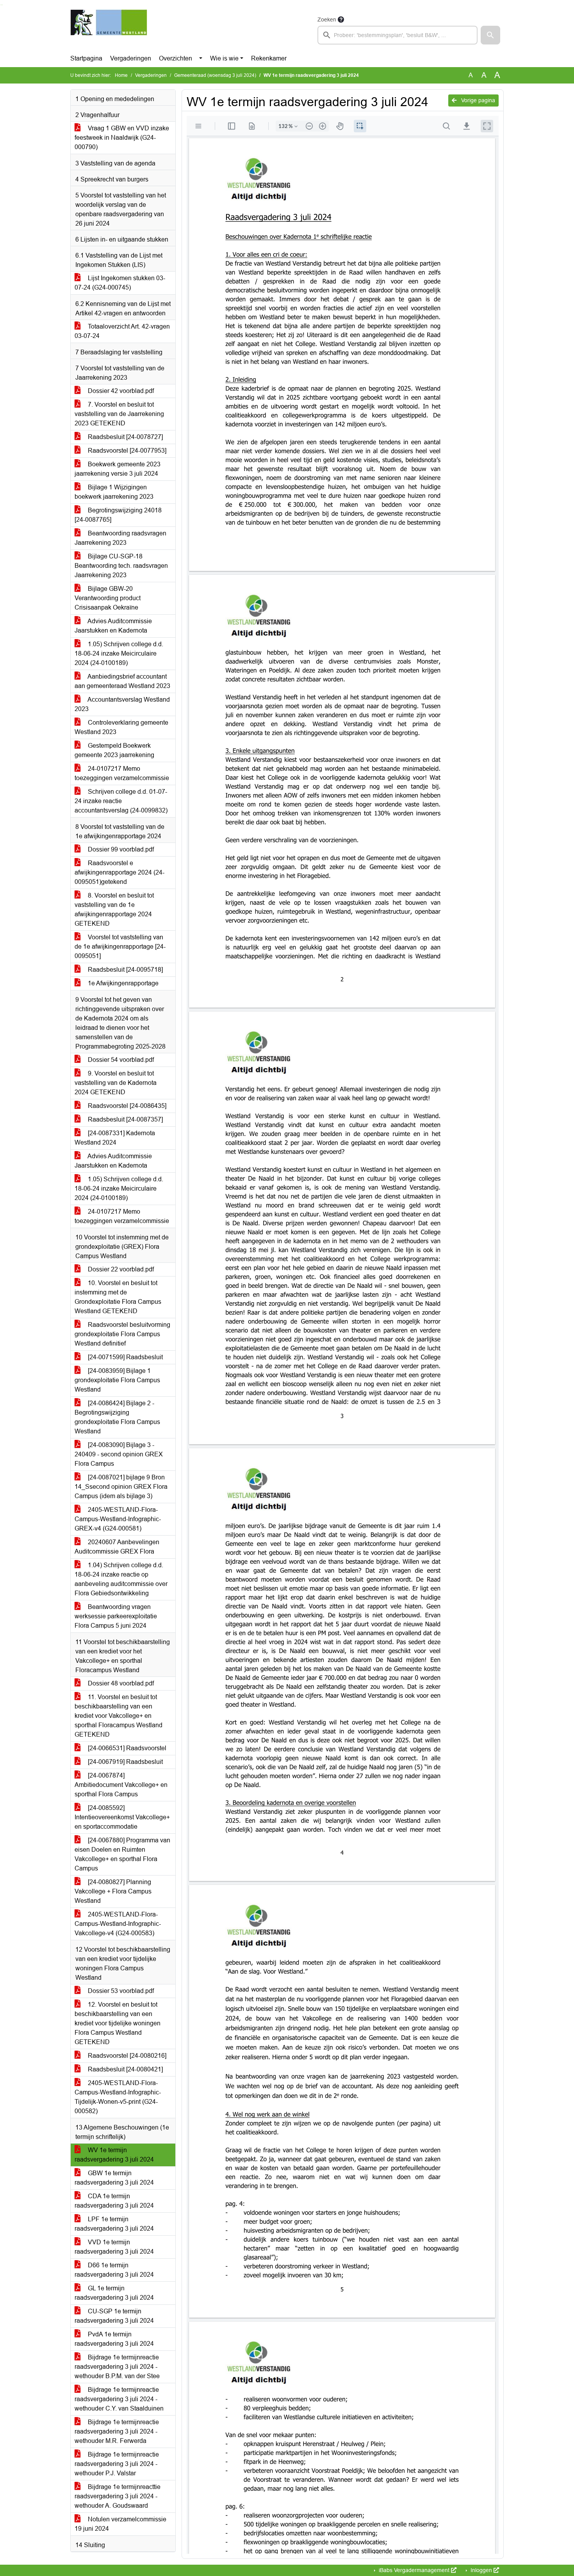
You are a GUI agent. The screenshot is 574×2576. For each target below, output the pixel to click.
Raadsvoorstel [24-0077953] (126, 451)
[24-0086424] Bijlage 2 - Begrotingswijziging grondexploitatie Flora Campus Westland (117, 1417)
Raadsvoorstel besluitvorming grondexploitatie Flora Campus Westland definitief (122, 1334)
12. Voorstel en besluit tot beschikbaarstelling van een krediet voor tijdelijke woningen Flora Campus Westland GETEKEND (118, 2023)
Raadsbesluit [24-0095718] (125, 970)
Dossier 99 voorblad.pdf (120, 849)
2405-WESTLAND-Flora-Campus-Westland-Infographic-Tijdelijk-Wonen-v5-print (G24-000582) (118, 2097)
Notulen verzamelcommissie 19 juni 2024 (120, 2524)
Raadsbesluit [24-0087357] (125, 1119)
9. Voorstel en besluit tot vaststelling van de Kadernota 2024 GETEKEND (116, 1083)
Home (121, 75)
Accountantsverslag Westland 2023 (122, 704)
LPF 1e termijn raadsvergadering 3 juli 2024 (114, 2224)
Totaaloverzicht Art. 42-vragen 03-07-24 (122, 331)
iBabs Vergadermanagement (414, 2570)
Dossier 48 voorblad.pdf (120, 1683)
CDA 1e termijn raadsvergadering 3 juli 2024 (114, 2201)
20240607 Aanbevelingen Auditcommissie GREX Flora (117, 1547)
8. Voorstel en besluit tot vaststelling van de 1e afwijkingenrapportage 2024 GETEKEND (114, 909)
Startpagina (86, 58)
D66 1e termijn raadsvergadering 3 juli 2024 (114, 2270)
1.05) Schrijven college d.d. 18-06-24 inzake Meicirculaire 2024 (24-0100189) (119, 653)
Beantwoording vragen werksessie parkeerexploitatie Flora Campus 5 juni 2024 (116, 1616)
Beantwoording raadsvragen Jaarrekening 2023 (120, 538)
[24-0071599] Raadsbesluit (125, 1357)
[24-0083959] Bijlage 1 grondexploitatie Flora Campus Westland (117, 1380)
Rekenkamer (269, 58)
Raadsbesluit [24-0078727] (125, 437)
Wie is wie (224, 58)
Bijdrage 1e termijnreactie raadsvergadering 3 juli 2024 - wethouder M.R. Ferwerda (117, 2431)
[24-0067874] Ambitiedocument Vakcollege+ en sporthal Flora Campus (121, 1785)
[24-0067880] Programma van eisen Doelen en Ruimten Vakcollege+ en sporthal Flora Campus (122, 1854)
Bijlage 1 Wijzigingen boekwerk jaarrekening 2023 (114, 492)
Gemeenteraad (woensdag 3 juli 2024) (215, 75)
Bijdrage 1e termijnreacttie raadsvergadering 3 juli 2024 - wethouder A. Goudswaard (118, 2496)
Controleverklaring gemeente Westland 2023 (121, 727)
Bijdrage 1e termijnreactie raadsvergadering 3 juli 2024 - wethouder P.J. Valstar (117, 2464)
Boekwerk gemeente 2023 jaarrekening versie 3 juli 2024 (118, 469)
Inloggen (481, 2570)
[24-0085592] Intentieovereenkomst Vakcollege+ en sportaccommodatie (122, 1817)
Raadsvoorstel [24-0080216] (126, 2056)
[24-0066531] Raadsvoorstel (126, 1748)
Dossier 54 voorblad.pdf (120, 1060)
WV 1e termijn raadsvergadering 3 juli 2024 (114, 2155)
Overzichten (176, 58)
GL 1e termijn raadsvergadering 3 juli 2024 (114, 2293)
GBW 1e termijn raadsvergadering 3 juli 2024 (114, 2178)
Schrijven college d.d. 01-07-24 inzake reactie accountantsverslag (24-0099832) (121, 801)
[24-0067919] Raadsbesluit (125, 1762)
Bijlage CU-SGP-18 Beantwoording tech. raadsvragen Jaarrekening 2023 (121, 566)
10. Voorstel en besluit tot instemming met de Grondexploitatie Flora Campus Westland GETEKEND (118, 1297)
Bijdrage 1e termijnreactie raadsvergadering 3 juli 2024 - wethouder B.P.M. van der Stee (117, 2367)
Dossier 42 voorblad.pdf (120, 391)
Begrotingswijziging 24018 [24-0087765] (118, 515)
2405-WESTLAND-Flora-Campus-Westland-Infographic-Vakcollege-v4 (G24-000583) (118, 1924)
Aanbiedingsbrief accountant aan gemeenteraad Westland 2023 (122, 681)
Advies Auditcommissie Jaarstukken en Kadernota (113, 626)
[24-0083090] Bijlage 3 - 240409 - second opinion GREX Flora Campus (119, 1454)
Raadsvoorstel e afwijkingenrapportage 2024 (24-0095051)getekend (119, 872)
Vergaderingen (131, 58)
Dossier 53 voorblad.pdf (120, 1991)
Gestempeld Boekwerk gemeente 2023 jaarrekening (114, 750)
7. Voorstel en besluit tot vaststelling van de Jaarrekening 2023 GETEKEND (119, 414)
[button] (490, 35)
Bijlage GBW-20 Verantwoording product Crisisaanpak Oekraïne (108, 598)
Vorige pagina (477, 100)
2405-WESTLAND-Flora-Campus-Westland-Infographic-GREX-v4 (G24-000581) (118, 1519)
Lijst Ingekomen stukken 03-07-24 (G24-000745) (120, 283)
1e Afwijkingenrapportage (122, 983)
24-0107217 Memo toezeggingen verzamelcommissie (122, 773)
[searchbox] (398, 35)
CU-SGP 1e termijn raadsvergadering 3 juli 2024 (114, 2316)
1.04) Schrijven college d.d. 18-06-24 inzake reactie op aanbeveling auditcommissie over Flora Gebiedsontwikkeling (121, 1579)
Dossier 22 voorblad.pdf (120, 1269)
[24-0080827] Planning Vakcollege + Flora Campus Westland (113, 1891)
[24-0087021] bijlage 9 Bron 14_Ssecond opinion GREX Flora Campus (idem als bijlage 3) (121, 1487)
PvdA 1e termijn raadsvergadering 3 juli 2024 (114, 2339)
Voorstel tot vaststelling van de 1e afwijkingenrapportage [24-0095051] (120, 947)
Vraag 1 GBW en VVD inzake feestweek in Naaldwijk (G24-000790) (122, 138)
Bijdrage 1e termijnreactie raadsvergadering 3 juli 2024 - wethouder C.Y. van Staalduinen (119, 2399)
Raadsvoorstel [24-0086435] (126, 1106)
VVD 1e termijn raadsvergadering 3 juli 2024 (114, 2247)
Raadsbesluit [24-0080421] (125, 2069)
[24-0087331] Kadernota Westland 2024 (115, 1138)
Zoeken (327, 20)
